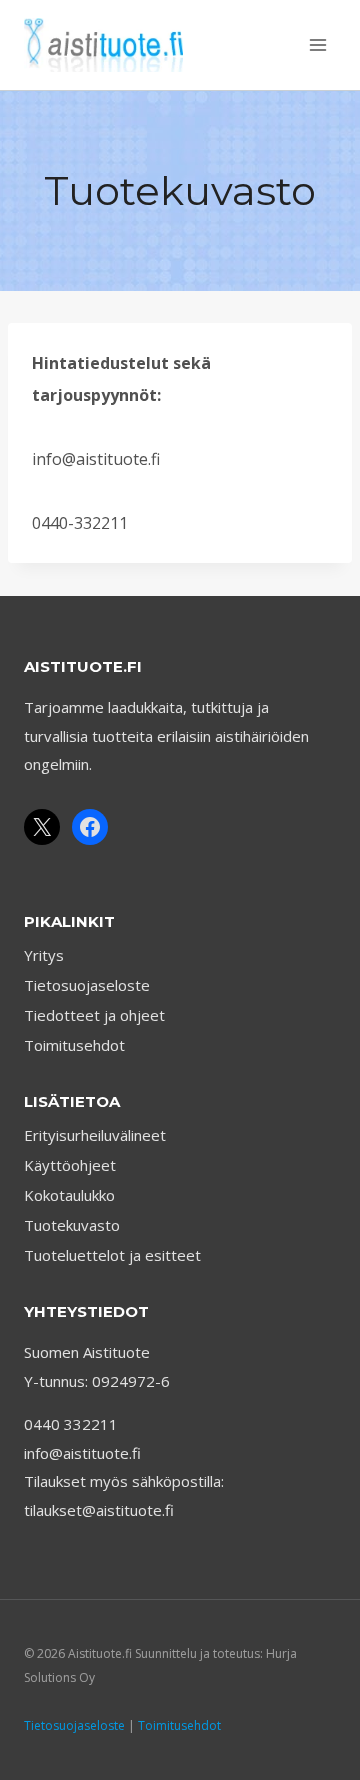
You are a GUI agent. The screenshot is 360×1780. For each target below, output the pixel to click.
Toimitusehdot (74, 1045)
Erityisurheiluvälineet (95, 1135)
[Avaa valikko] (317, 44)
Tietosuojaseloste (87, 985)
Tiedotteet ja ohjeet (94, 1015)
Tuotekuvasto (72, 1225)
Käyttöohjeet (70, 1165)
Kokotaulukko (69, 1195)
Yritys (44, 955)
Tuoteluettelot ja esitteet (112, 1255)
